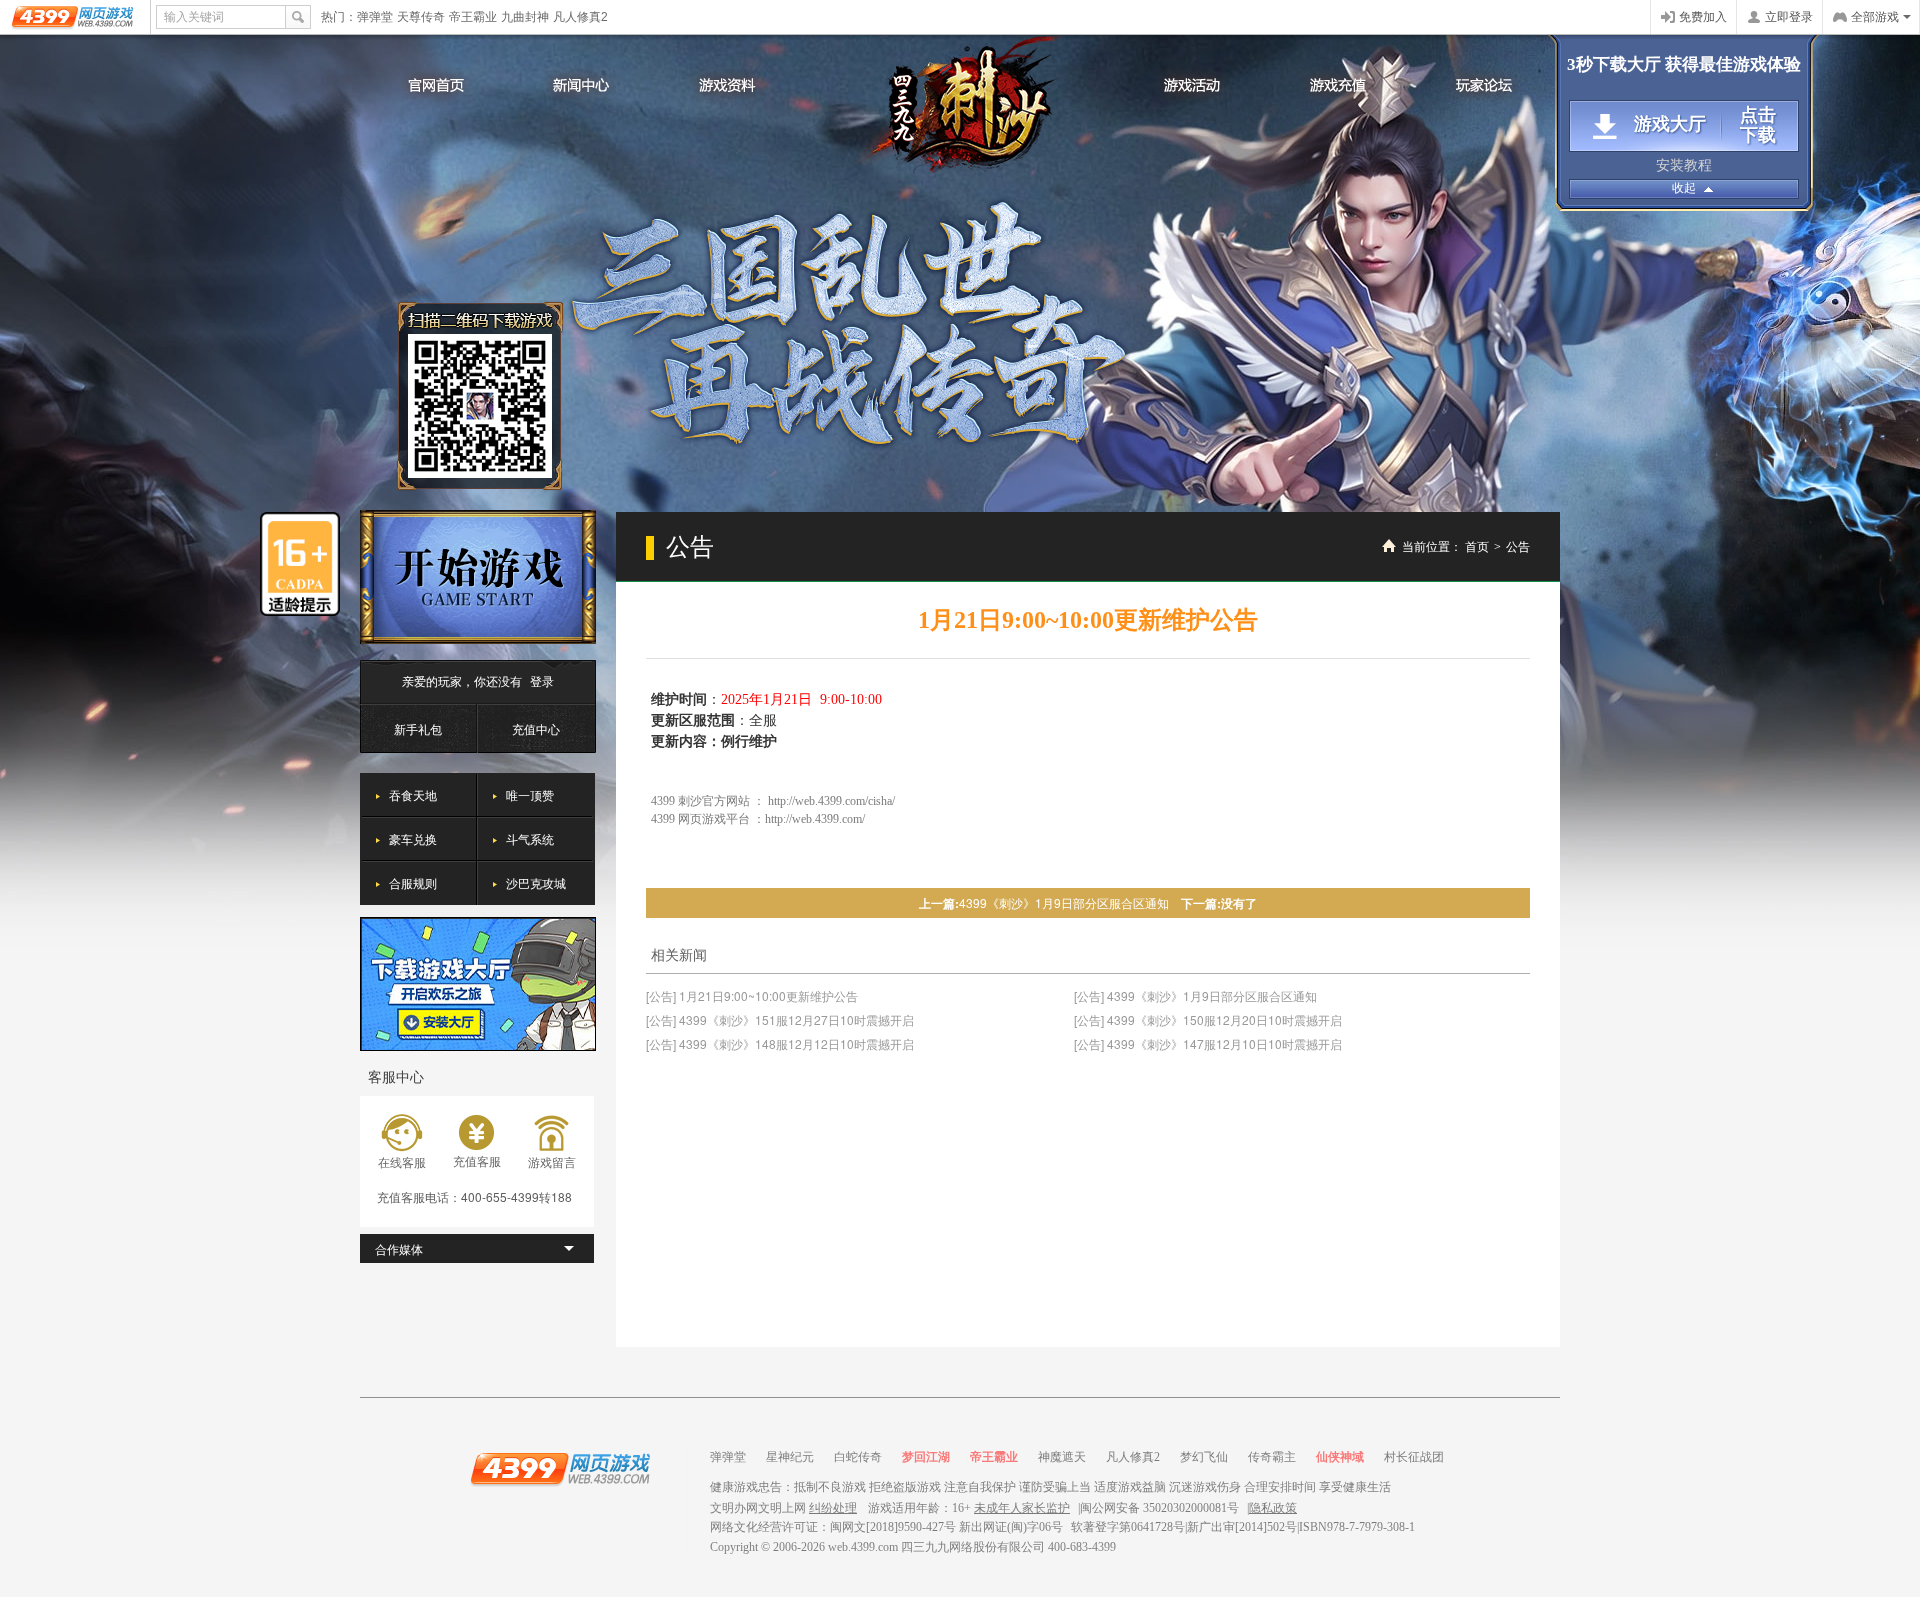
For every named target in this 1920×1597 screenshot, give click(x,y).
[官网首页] (436, 85)
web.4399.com (863, 1547)
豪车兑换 (413, 838)
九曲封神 (525, 17)
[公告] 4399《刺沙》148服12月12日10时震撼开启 (780, 1043)
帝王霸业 (473, 17)
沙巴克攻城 (536, 882)
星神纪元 (790, 1457)
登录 (542, 680)
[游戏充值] (1338, 85)
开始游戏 (478, 577)
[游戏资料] (726, 85)
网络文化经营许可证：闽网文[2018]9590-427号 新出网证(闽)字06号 (886, 1527)
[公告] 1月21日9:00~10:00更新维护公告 (752, 995)
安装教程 (1684, 165)
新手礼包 (418, 728)
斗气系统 (530, 838)
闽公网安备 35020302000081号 (1159, 1508)
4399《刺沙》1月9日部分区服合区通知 (1064, 902)
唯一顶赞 (530, 794)
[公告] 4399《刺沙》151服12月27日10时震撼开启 (780, 1019)
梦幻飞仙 (1204, 1457)
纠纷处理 (833, 1508)
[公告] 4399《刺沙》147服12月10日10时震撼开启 (1208, 1043)
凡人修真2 (580, 17)
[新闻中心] (581, 85)
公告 (1518, 547)
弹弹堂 (375, 17)
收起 (1684, 188)
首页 (1477, 547)
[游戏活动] (1192, 85)
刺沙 (960, 106)
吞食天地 (413, 794)
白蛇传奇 (858, 1457)
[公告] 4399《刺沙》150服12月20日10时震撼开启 (1208, 1019)
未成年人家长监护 (1022, 1508)
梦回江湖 (926, 1457)
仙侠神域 (1340, 1457)
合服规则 (413, 882)
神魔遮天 (1062, 1457)
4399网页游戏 (74, 17)
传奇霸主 (1272, 1457)
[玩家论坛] (1484, 85)
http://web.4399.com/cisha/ (831, 801)
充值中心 (536, 728)
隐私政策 (1273, 1508)
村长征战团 (1414, 1457)
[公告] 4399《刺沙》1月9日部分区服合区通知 (1195, 995)
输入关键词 (194, 17)
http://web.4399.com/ (815, 819)
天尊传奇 (421, 17)
